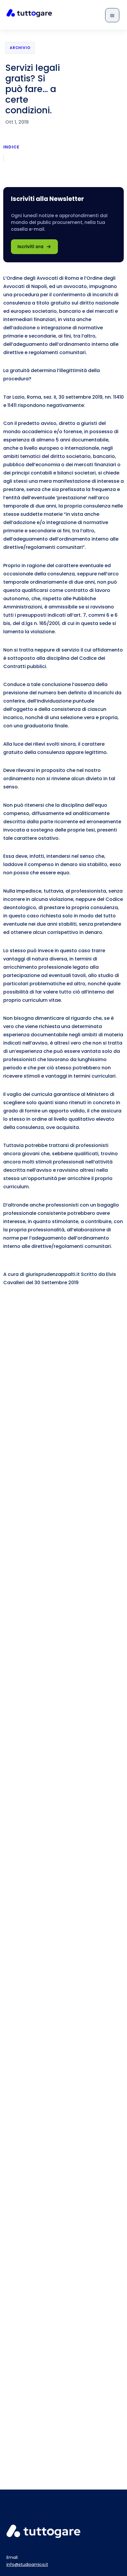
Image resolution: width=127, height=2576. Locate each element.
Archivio (20, 48)
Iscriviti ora (30, 247)
